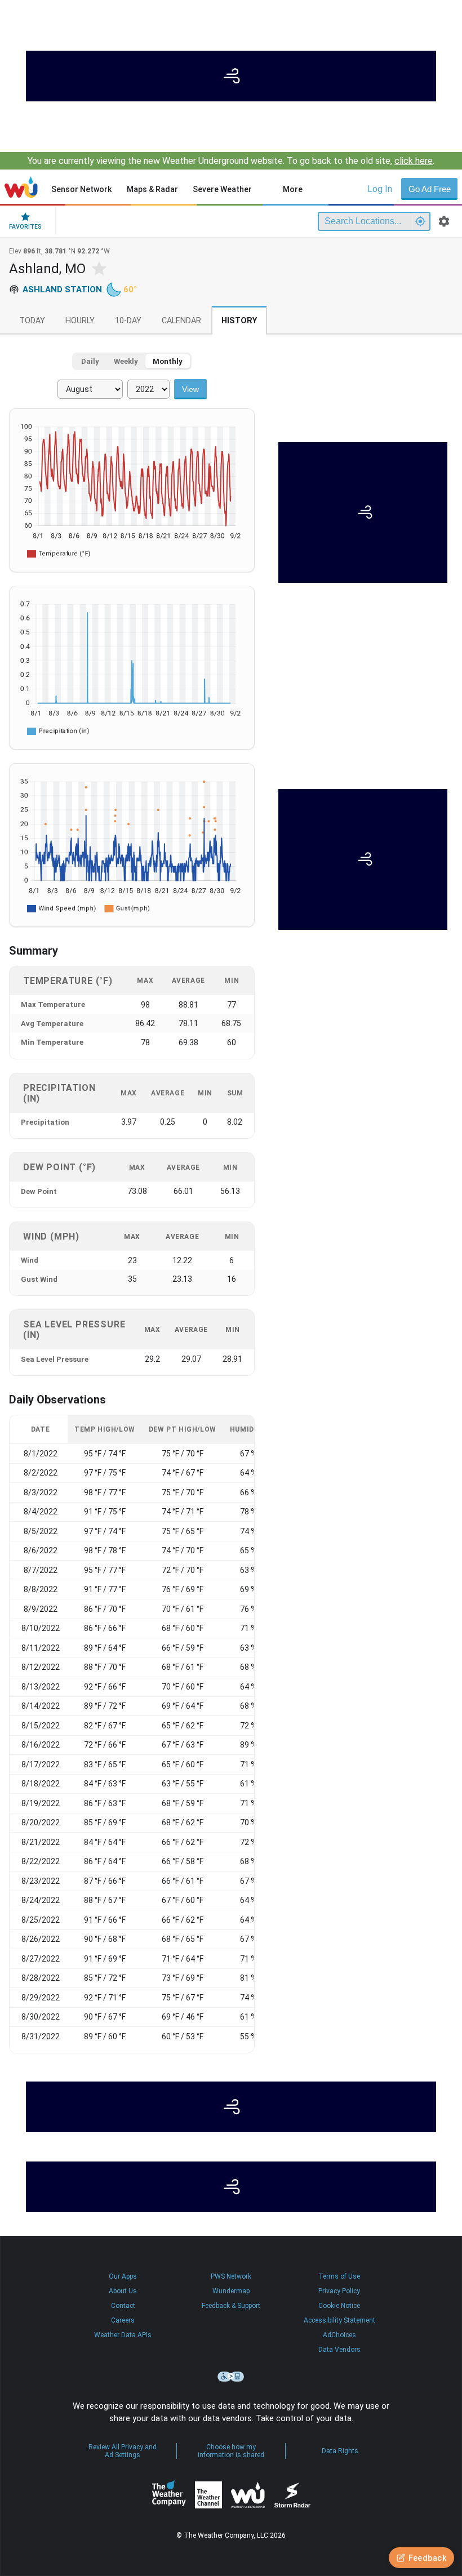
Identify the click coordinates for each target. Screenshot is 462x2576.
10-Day (128, 321)
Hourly (80, 321)
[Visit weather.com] (231, 76)
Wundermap (231, 2291)
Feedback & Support (231, 2306)
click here (414, 161)
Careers (123, 2320)
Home (21, 187)
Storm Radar (292, 2495)
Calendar (181, 321)
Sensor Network (81, 189)
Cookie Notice (339, 2306)
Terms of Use (339, 2276)
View (190, 389)
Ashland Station (62, 289)
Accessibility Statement (339, 2320)
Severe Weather (222, 189)
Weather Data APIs (123, 2335)
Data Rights (340, 2451)
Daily (90, 361)
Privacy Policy (339, 2291)
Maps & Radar (152, 189)
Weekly (126, 361)
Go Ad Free (430, 189)
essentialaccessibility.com (231, 2377)
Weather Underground (248, 2495)
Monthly (168, 361)
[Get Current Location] (420, 221)
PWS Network (231, 2276)
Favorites (25, 227)
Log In (380, 189)
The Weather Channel (208, 2495)
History (239, 321)
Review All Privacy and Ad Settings (123, 2451)
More (293, 189)
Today (32, 321)
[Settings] (444, 221)
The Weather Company (169, 2495)
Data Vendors (339, 2350)
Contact (123, 2306)
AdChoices (339, 2335)
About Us (123, 2291)
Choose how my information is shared (231, 2451)
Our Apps (123, 2276)
